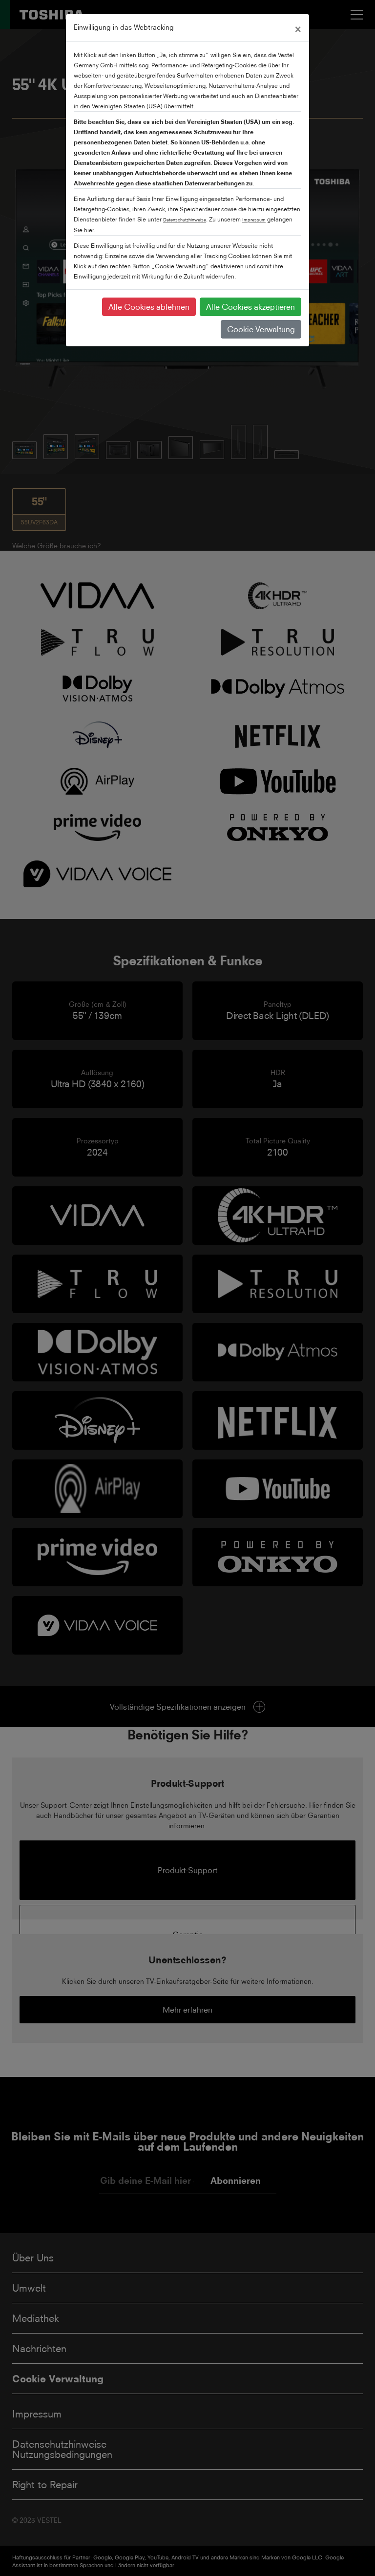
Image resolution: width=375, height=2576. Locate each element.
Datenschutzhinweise (185, 220)
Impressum (254, 220)
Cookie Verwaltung (261, 329)
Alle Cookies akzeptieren (250, 307)
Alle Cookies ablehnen (149, 307)
